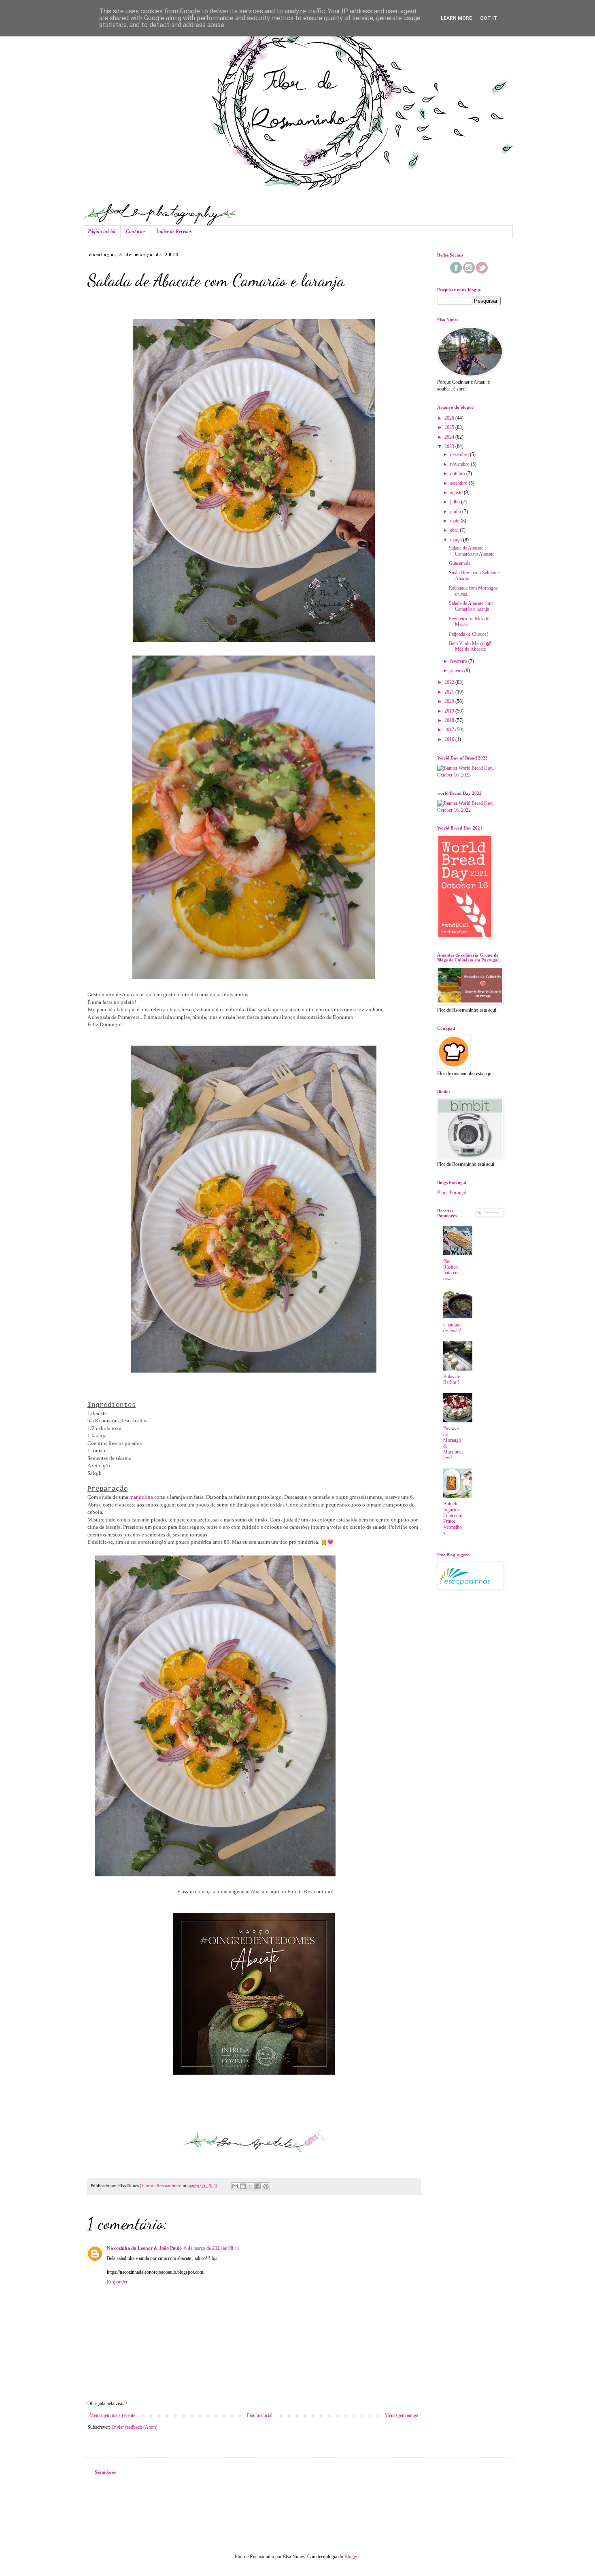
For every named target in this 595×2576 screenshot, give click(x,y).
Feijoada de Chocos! (469, 634)
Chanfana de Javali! (452, 1328)
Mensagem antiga (401, 2415)
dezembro (460, 454)
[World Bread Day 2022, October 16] (469, 810)
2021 (450, 692)
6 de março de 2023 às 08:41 (212, 2248)
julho (456, 502)
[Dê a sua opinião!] (243, 2186)
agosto (457, 492)
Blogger (352, 2557)
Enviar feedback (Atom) (134, 2427)
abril (455, 530)
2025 (450, 427)
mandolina (141, 1497)
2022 (450, 682)
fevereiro (459, 661)
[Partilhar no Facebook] (258, 2186)
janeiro (457, 671)
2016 (450, 739)
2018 (450, 720)
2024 (450, 437)
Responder (117, 2282)
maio (455, 521)
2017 (450, 730)
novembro (460, 464)
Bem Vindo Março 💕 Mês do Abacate (470, 646)
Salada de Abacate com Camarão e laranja (471, 606)
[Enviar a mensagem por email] (235, 2186)
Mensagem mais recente (112, 2415)
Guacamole (460, 563)
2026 (450, 418)
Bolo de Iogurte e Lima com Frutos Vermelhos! (453, 1518)
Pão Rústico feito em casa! (451, 1270)
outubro (458, 473)
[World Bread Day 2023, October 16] (469, 775)
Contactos (136, 231)
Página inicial (102, 231)
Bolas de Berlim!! (452, 1379)
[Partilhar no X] (251, 2186)
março (457, 540)
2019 (450, 711)
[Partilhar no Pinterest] (266, 2186)
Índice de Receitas (174, 231)
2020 (450, 701)
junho (456, 511)
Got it (489, 18)
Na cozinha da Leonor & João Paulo (144, 2248)
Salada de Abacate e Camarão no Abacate (472, 551)
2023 (450, 446)
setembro (459, 483)
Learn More (456, 18)
